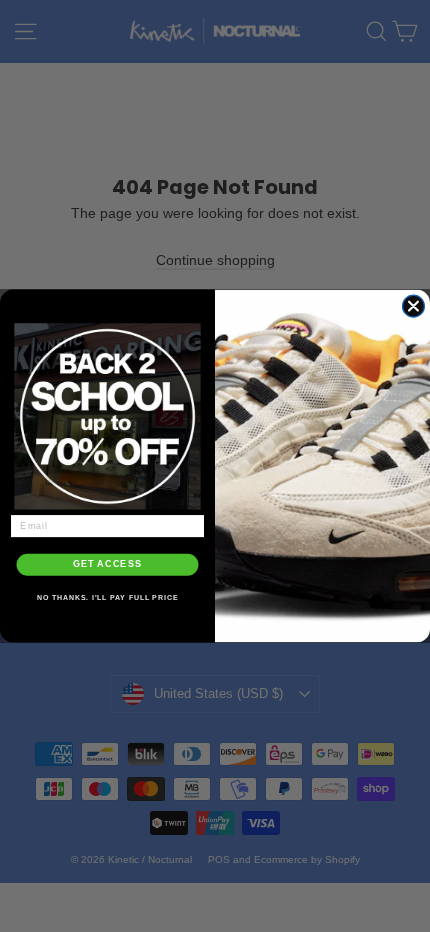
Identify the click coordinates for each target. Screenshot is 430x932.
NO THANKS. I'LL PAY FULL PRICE (108, 598)
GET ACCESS (107, 564)
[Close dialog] (413, 306)
